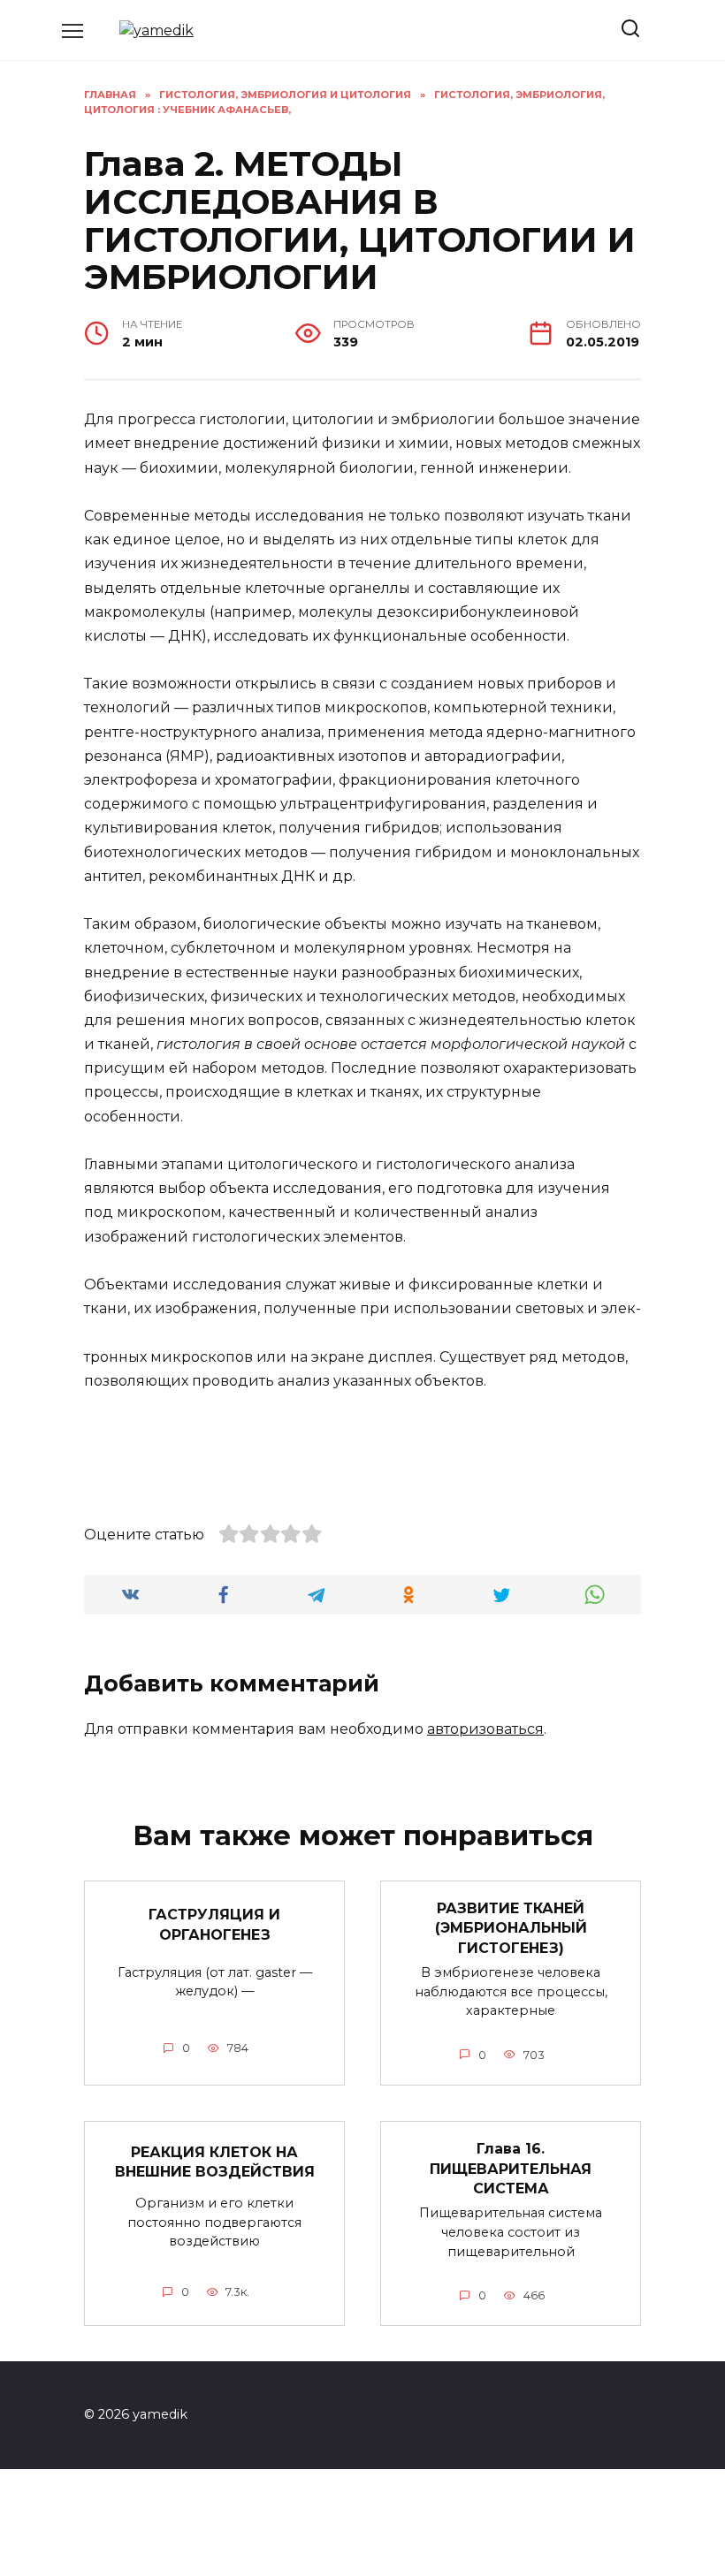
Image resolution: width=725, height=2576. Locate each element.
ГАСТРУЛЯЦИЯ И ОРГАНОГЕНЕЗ (214, 1924)
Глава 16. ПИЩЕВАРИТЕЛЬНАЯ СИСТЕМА (511, 2169)
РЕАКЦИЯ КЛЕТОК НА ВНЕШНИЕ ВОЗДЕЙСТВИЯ (215, 2161)
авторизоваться (485, 1729)
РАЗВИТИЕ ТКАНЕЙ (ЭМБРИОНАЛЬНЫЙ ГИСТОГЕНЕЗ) (511, 1928)
